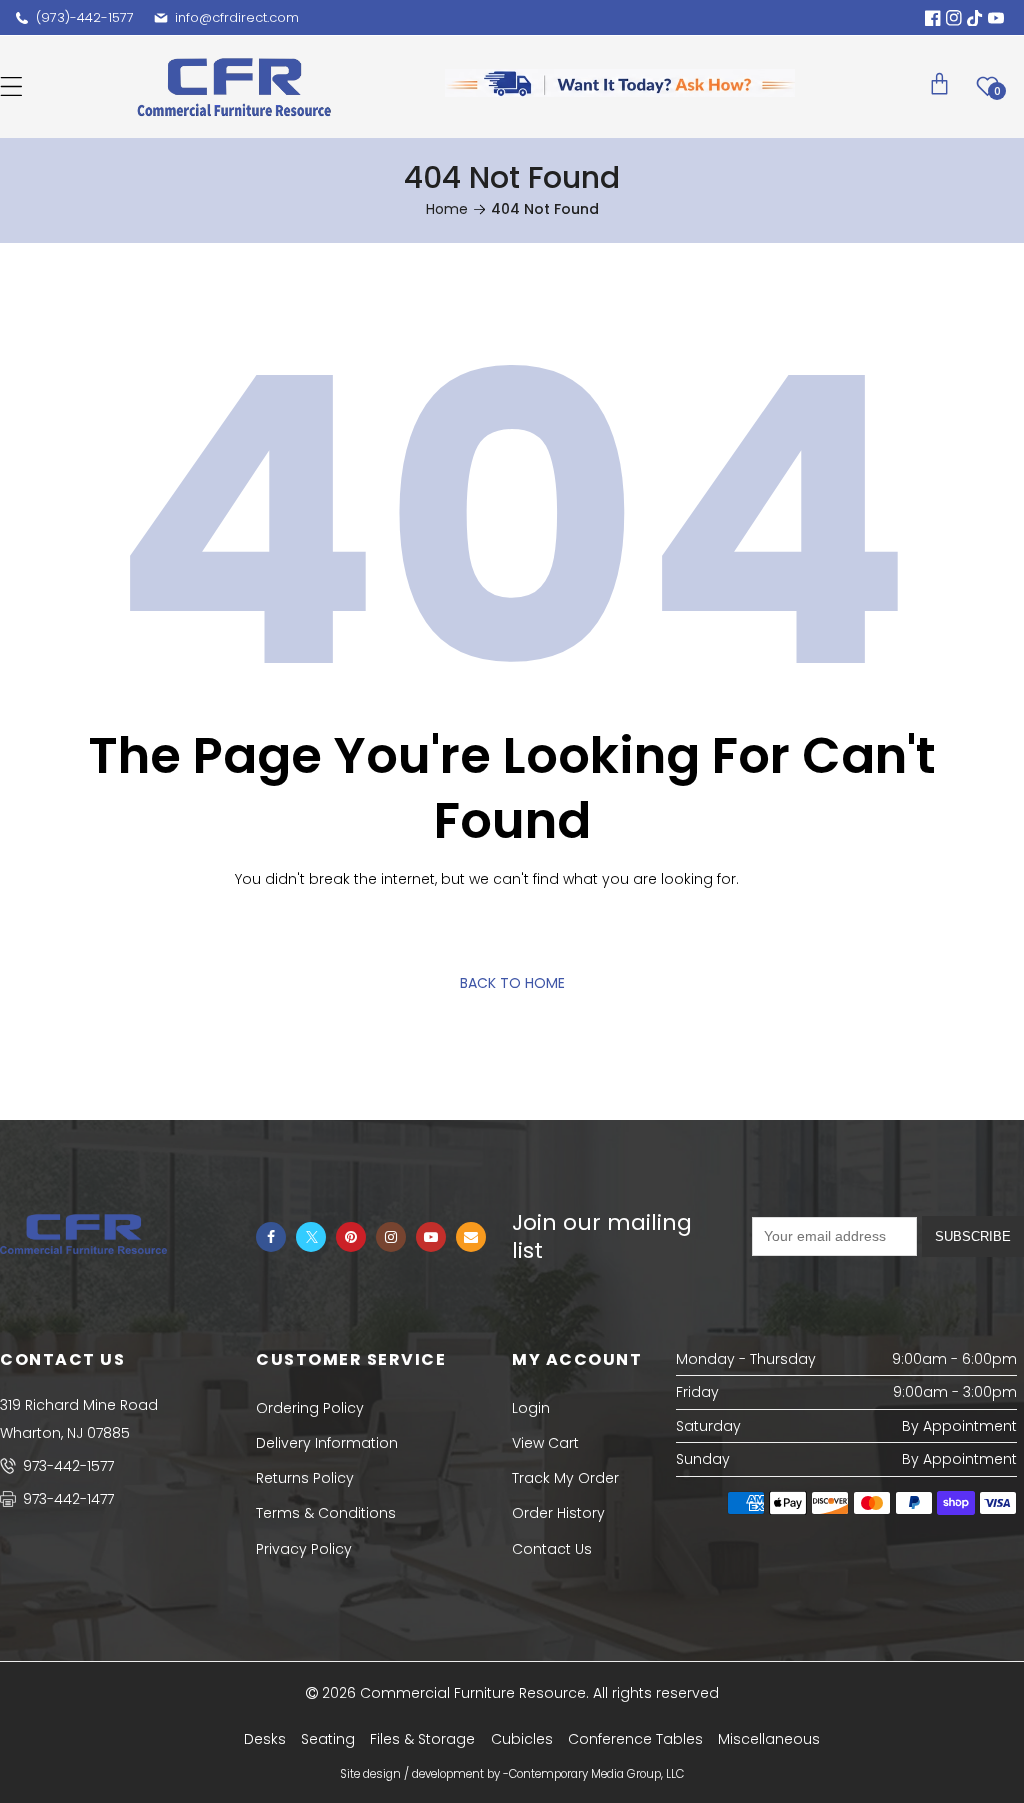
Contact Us (552, 1549)
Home (447, 209)
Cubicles (522, 1739)
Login (531, 1408)
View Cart (545, 1443)
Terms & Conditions (326, 1513)
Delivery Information (327, 1443)
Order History (558, 1513)
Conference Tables (635, 1739)
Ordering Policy (310, 1408)
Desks (265, 1739)
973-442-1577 (66, 1466)
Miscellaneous (769, 1739)
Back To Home (512, 983)
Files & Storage (422, 1739)
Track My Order (565, 1478)
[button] (11, 86)
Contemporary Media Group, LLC (596, 1774)
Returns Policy (305, 1478)
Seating (328, 1739)
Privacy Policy (304, 1549)
